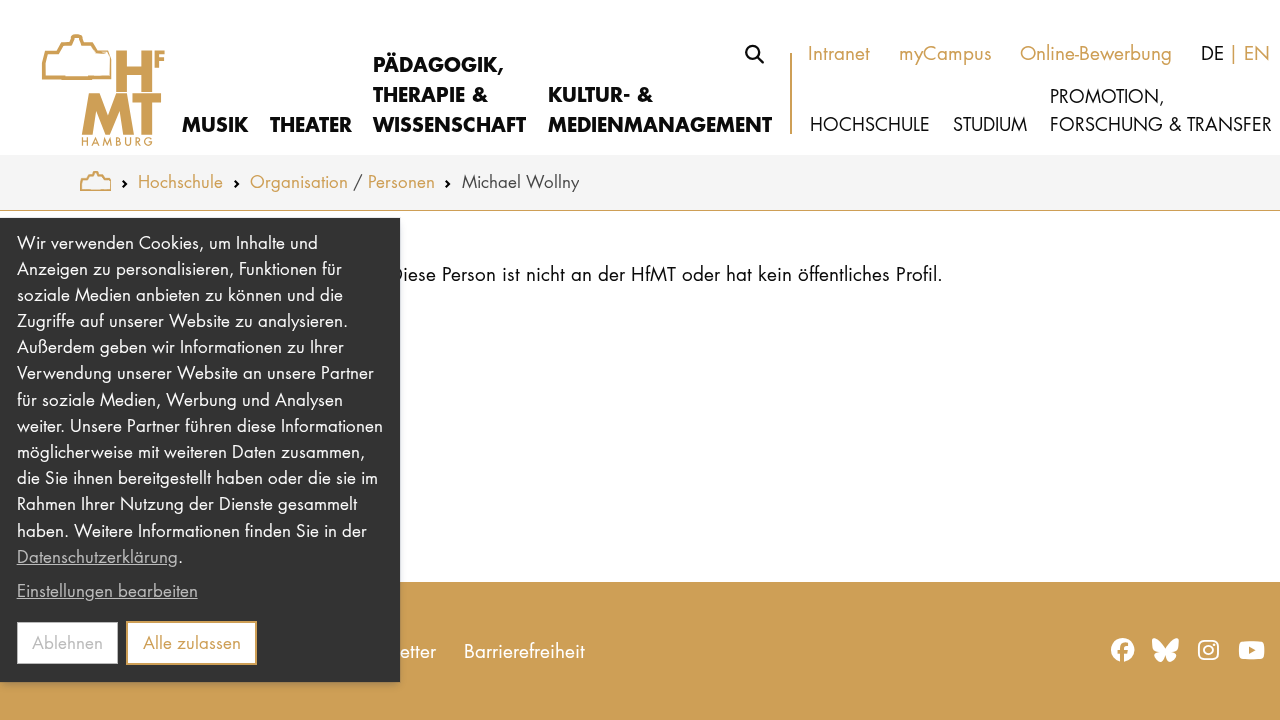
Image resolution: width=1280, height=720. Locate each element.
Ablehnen (67, 642)
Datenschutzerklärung (97, 556)
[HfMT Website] (95, 181)
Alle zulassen (192, 642)
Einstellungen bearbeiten (107, 590)
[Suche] (755, 54)
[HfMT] (91, 77)
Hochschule (180, 181)
